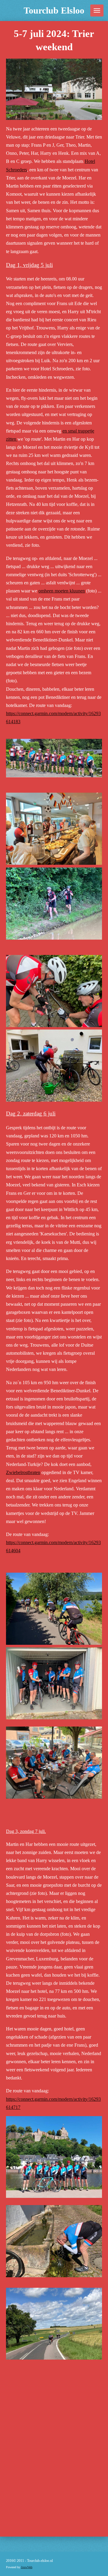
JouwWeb (27, 2567)
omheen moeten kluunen (62, 591)
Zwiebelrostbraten (23, 1472)
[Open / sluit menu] (97, 11)
